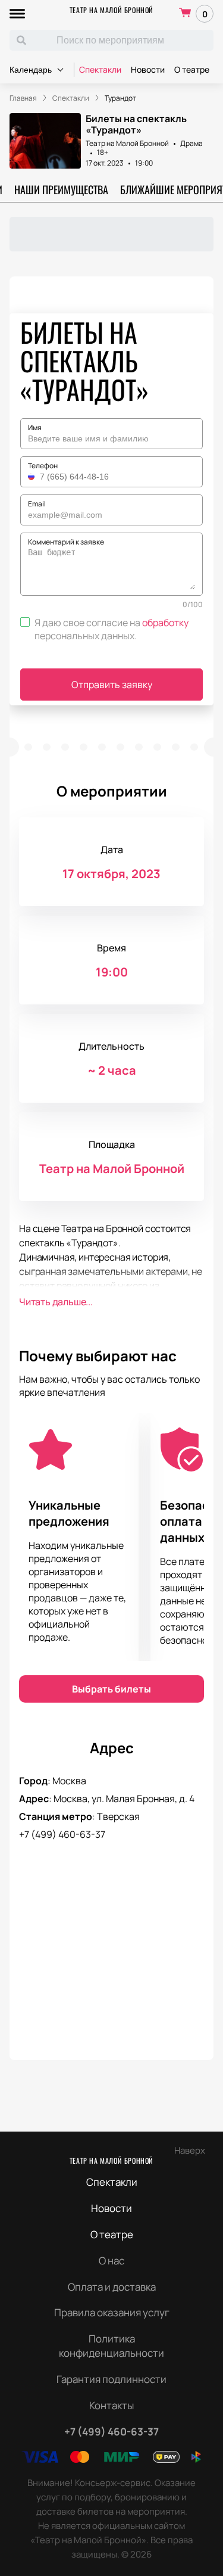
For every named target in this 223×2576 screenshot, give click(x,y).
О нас (111, 2261)
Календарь (31, 70)
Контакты (111, 2405)
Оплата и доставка (112, 2287)
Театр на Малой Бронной (111, 10)
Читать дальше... (56, 1302)
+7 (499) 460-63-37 (62, 1834)
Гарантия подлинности (111, 2379)
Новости (148, 69)
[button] (33, 477)
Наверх (190, 2150)
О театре (192, 69)
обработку (165, 623)
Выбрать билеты (111, 1689)
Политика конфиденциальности (111, 2346)
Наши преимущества (61, 189)
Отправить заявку (112, 685)
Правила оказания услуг (112, 2312)
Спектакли (100, 69)
